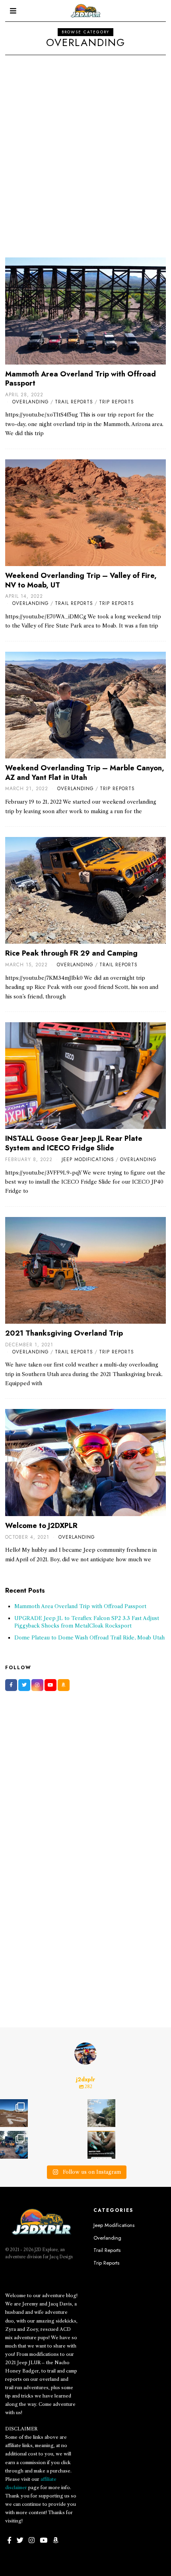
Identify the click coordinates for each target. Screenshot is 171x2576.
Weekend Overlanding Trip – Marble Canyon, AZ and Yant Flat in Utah (85, 773)
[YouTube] (51, 1685)
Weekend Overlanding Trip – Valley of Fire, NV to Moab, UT (81, 580)
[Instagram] (37, 1685)
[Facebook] (11, 1685)
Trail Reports (74, 402)
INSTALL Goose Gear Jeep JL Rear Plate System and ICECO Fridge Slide (74, 1143)
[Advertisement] (85, 144)
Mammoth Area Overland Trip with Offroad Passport (81, 379)
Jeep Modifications (88, 1159)
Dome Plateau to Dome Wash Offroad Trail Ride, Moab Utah (89, 1637)
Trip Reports (117, 402)
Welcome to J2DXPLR (41, 1526)
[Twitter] (24, 1685)
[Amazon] (64, 1685)
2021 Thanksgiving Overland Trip (64, 1333)
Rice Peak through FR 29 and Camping (71, 953)
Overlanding (31, 402)
